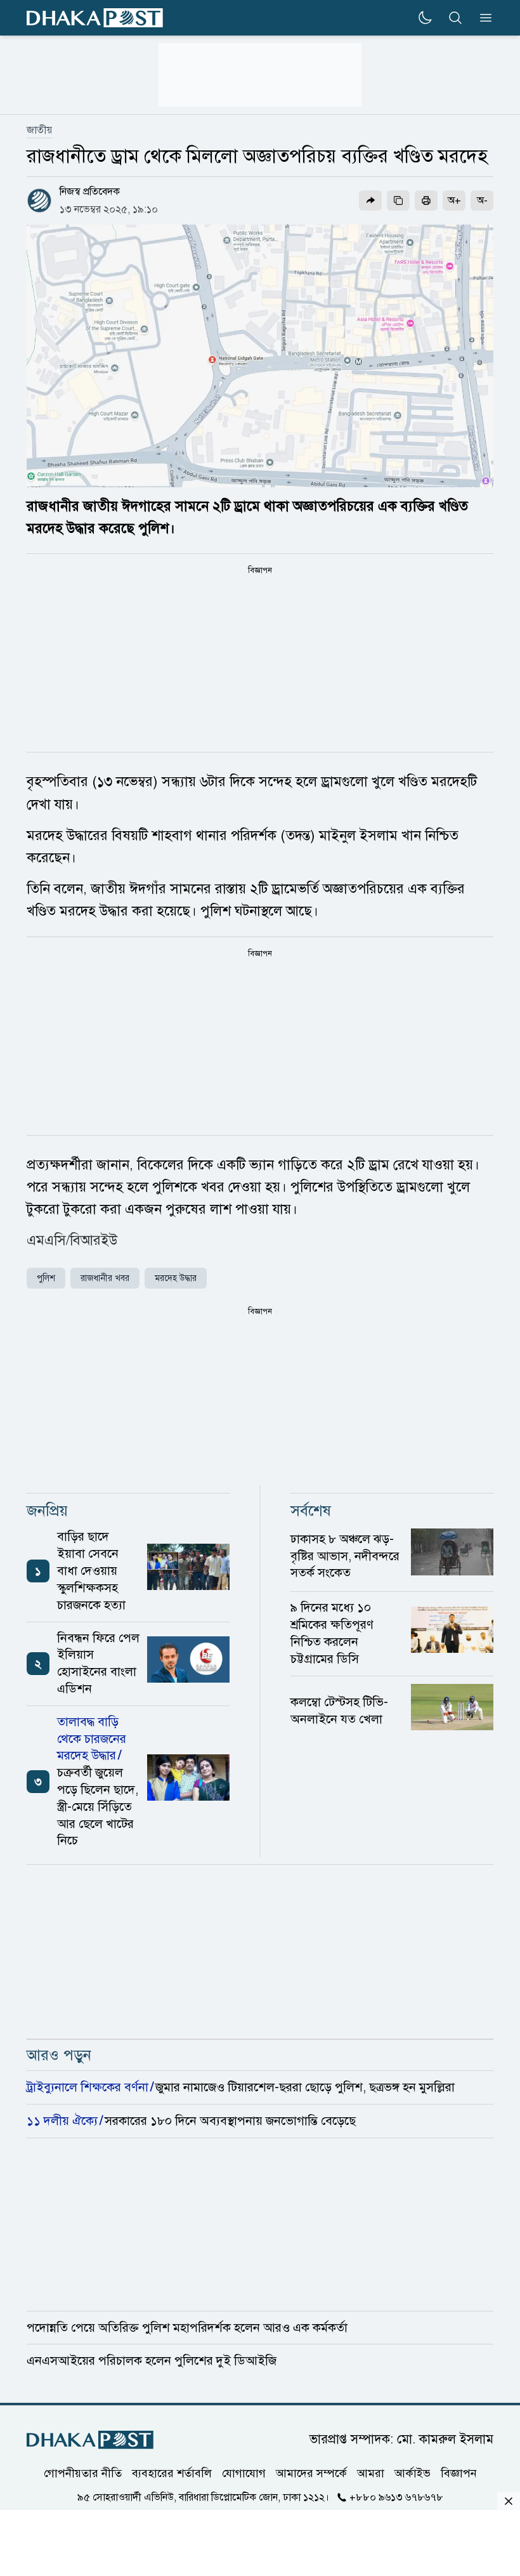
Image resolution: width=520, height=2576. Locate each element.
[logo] (95, 18)
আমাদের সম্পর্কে (311, 2473)
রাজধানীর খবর (105, 1278)
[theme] (425, 18)
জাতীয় (39, 130)
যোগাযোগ (244, 2473)
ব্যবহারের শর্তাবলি (172, 2473)
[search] (455, 18)
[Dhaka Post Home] (90, 2440)
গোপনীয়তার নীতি (83, 2473)
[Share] (370, 200)
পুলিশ (46, 1278)
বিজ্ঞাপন (459, 2473)
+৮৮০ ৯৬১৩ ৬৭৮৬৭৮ (396, 2497)
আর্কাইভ (413, 2473)
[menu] (482, 18)
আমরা (371, 2473)
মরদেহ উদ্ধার (176, 1278)
